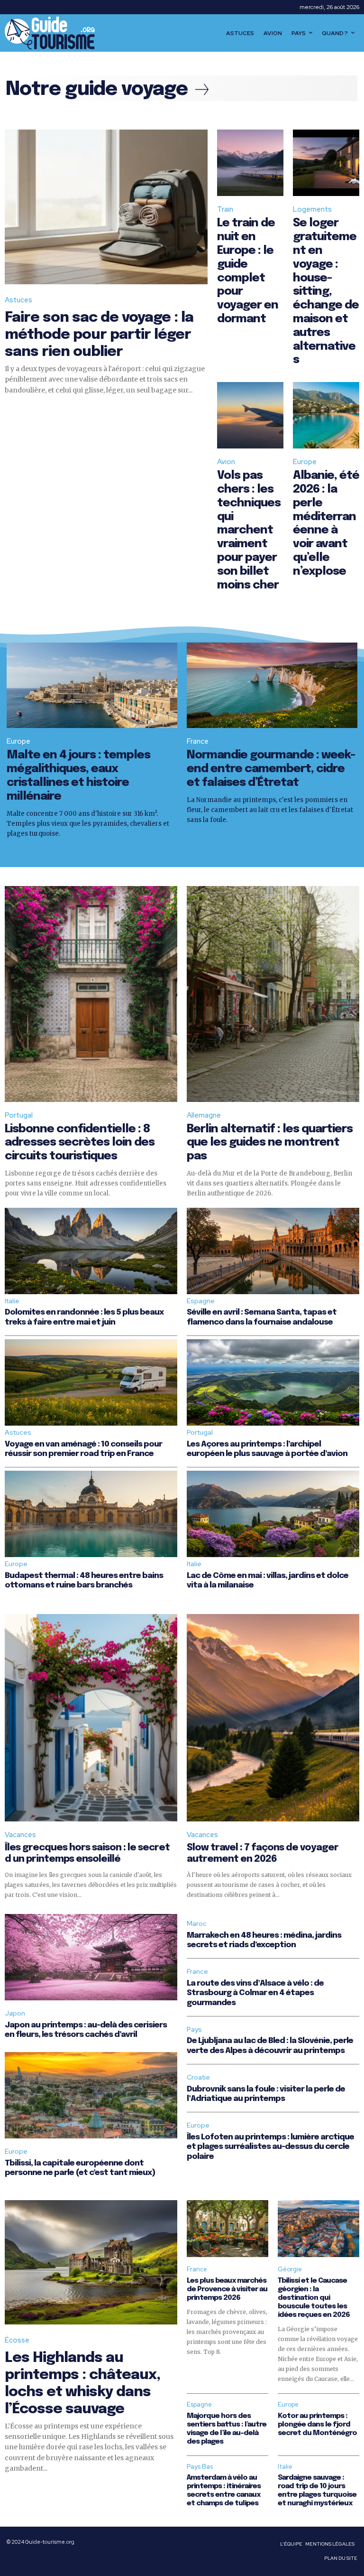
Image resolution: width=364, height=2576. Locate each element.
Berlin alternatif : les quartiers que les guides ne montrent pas (270, 1143)
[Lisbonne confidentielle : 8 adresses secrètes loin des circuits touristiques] (91, 994)
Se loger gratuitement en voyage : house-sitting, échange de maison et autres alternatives (326, 292)
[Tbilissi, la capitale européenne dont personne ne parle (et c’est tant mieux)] (91, 2095)
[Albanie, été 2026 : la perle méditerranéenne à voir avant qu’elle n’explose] (326, 415)
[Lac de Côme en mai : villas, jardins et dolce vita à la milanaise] (273, 1514)
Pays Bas (200, 2467)
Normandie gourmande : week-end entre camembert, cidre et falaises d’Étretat (271, 769)
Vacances (20, 1835)
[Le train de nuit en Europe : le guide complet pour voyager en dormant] (250, 163)
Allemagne (204, 1115)
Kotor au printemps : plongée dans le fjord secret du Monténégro (317, 2425)
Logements (312, 209)
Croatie (198, 2077)
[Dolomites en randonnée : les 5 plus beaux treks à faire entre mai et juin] (91, 1251)
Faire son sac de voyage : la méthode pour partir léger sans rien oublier (99, 335)
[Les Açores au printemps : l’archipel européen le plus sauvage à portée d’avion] (273, 1382)
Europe (305, 462)
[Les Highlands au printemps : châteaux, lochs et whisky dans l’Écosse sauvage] (91, 2262)
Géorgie (290, 2269)
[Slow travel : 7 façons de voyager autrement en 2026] (273, 1718)
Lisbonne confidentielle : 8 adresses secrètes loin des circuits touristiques (80, 1143)
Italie (12, 1301)
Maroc (197, 1923)
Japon (15, 2013)
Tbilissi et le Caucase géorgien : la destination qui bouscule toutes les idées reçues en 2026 (314, 2298)
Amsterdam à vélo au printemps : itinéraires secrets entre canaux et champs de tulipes (224, 2491)
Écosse (17, 2340)
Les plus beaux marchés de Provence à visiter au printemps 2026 (227, 2289)
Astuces (18, 300)
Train (225, 209)
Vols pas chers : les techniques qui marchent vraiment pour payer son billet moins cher (249, 530)
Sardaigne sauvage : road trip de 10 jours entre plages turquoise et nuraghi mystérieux (317, 2491)
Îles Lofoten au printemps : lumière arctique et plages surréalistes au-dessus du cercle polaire (270, 2147)
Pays (194, 2029)
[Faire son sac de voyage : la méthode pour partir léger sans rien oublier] (106, 207)
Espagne (201, 1301)
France (198, 741)
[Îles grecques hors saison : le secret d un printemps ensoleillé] (91, 1718)
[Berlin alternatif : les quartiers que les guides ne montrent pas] (273, 994)
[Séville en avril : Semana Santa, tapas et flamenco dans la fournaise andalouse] (273, 1251)
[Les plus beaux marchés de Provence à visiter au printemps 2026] (227, 2229)
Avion (226, 462)
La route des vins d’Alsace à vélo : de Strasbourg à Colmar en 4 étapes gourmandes (255, 1993)
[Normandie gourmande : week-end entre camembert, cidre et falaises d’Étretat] (272, 685)
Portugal (19, 1115)
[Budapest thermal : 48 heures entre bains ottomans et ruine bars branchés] (91, 1514)
